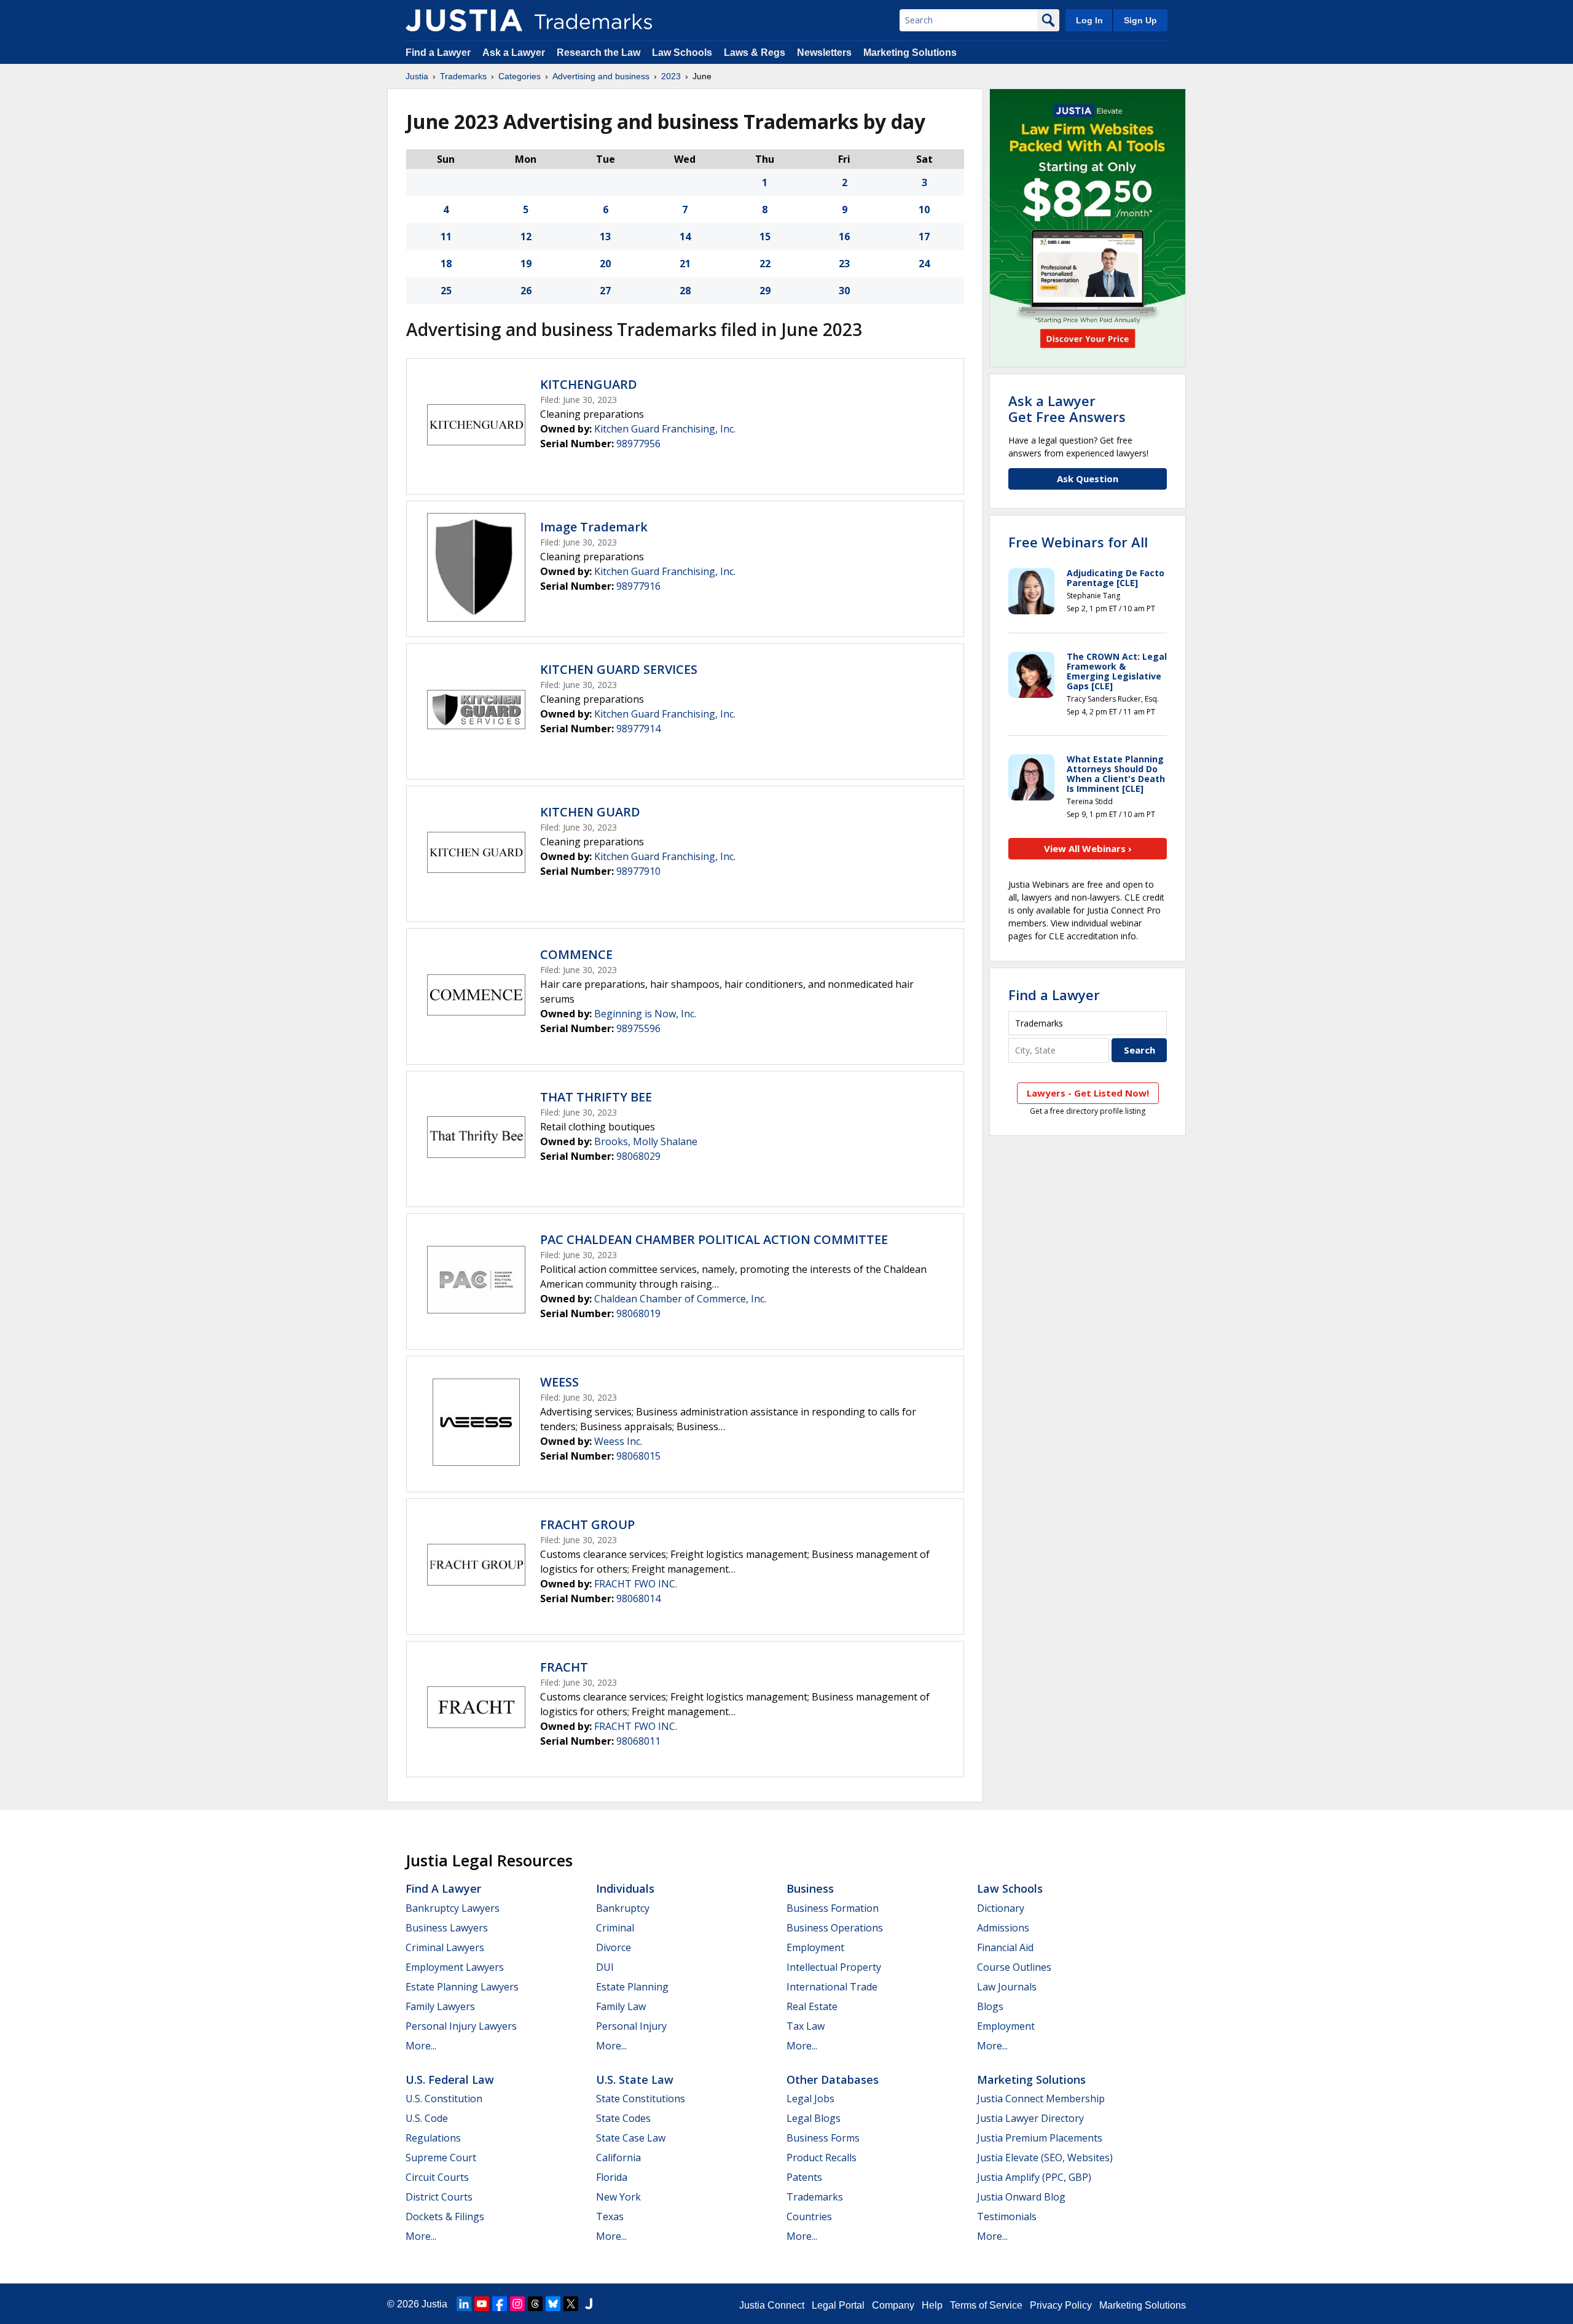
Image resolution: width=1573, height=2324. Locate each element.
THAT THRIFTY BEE (596, 1097)
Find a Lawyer (438, 53)
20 (605, 264)
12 (526, 237)
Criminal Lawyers (445, 1947)
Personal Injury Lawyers (461, 2026)
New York (618, 2197)
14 (685, 237)
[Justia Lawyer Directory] (589, 2304)
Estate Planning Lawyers (462, 1987)
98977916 (638, 586)
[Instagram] (517, 2304)
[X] (571, 2304)
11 (446, 237)
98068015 (638, 1456)
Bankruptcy (623, 1908)
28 (685, 291)
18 (446, 264)
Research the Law (598, 53)
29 (765, 291)
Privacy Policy (1061, 2305)
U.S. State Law (635, 2079)
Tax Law (806, 2026)
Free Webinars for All (1078, 542)
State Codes (623, 2118)
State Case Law (631, 2138)
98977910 (638, 871)
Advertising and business (601, 76)
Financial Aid (1005, 1947)
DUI (605, 1967)
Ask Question (1088, 479)
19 (526, 264)
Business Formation (833, 1908)
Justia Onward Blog (1021, 2197)
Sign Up (1140, 20)
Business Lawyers (447, 1928)
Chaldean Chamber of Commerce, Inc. (680, 1299)
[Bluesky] (553, 2304)
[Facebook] (500, 2304)
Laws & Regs (755, 53)
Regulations (433, 2138)
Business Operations (835, 1928)
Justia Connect (772, 2305)
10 (924, 209)
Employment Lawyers (455, 1967)
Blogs (990, 2006)
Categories (520, 76)
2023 (671, 76)
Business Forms (823, 2138)
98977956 (638, 444)
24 (924, 264)
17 (924, 237)
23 (844, 264)
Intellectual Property (834, 1967)
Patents (804, 2177)
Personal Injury (631, 2026)
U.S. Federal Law (450, 2079)
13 (605, 237)
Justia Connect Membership (1041, 2099)
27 (605, 291)
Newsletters (824, 53)
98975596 (638, 1028)
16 (844, 237)
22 (765, 264)
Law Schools (682, 53)
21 (685, 264)
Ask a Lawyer (514, 53)
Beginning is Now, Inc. (645, 1014)
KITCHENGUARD (589, 384)
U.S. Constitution (444, 2099)
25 (446, 291)
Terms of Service (986, 2305)
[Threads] (535, 2304)
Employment (815, 1947)
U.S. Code (427, 2118)
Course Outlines (1014, 1967)
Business (810, 1888)
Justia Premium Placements (1040, 2138)
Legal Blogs (814, 2118)
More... (421, 2046)
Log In (1089, 20)
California (618, 2158)
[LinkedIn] (464, 2304)
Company (893, 2305)
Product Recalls (822, 2158)
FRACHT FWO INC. (636, 1584)
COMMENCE (576, 954)
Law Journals (1007, 1987)
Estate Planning (632, 1987)
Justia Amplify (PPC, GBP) (1034, 2177)
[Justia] (464, 20)
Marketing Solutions (910, 53)
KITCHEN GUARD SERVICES (619, 669)
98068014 (638, 1598)
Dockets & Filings (445, 2216)
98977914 (638, 729)
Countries (809, 2216)
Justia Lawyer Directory (1030, 2118)
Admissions (1003, 1928)
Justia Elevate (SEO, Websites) (1045, 2158)
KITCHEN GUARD (590, 812)
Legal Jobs (810, 2099)
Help (932, 2305)
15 (765, 237)
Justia (417, 76)
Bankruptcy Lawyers (453, 1908)
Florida (612, 2177)
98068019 (638, 1313)
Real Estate (812, 2006)
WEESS (559, 1382)
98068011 (638, 1741)
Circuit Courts (437, 2177)
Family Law (621, 2006)
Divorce (614, 1947)
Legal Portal (838, 2305)
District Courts (439, 2197)
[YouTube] (482, 2304)
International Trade (832, 1987)
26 (526, 291)
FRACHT (564, 1667)
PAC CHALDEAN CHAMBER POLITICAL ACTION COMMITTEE (714, 1239)
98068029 (638, 1156)
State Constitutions (641, 2099)
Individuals (625, 1888)
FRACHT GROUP (587, 1524)
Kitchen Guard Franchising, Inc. (665, 429)
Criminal (615, 1928)
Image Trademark (594, 527)
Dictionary (1001, 1908)
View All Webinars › (1088, 848)
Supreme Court (441, 2158)
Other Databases (833, 2079)
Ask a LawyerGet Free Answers (1067, 409)
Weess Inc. (618, 1441)
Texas (610, 2216)
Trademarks (463, 76)
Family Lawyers (440, 2006)
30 (844, 291)
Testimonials (1007, 2216)
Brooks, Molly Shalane (646, 1141)
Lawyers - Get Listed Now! (1088, 1093)
